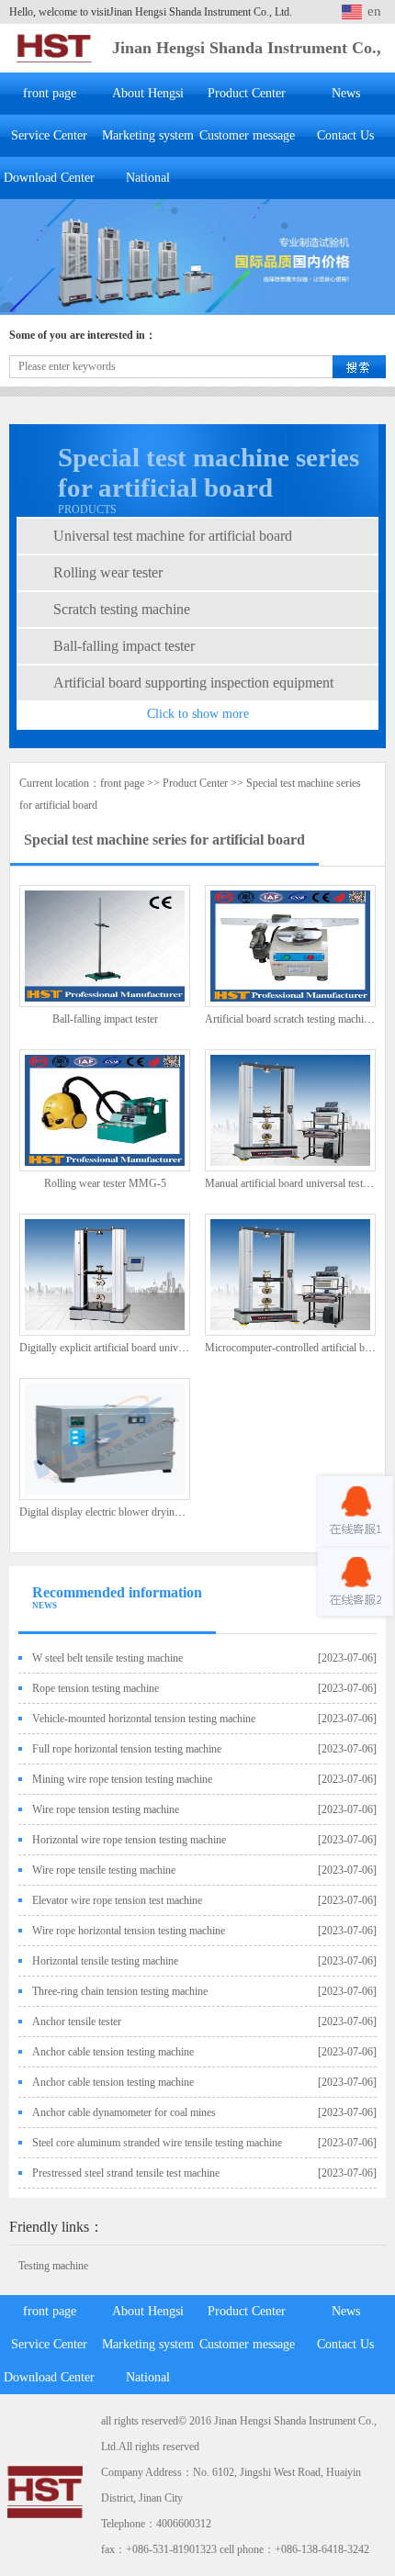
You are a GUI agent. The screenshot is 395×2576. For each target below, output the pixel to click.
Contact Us (345, 135)
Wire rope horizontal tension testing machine (129, 1931)
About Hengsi (148, 93)
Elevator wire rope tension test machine (117, 1900)
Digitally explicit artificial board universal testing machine (144, 1348)
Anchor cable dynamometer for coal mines (124, 2112)
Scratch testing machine (122, 609)
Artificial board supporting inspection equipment (193, 683)
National (148, 178)
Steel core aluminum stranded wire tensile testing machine (157, 2143)
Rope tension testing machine (96, 1688)
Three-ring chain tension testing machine (120, 1991)
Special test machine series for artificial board (164, 840)
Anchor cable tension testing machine (113, 2052)
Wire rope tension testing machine (106, 1809)
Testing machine (53, 2266)
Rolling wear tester (108, 572)
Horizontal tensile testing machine (105, 1961)
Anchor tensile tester (77, 2022)
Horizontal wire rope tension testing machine (129, 1840)
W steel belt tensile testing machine (107, 1658)
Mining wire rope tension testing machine (122, 1779)
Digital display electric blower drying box (109, 1512)
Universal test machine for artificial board (173, 536)
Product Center (247, 93)
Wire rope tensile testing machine (104, 1870)
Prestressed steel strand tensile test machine (126, 2173)
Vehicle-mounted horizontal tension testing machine (144, 1719)
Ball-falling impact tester (124, 646)
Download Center (49, 178)
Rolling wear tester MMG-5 (105, 1183)
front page (50, 93)
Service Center (49, 135)
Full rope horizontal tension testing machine (127, 1749)
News (346, 93)
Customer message (247, 135)
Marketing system (148, 135)
